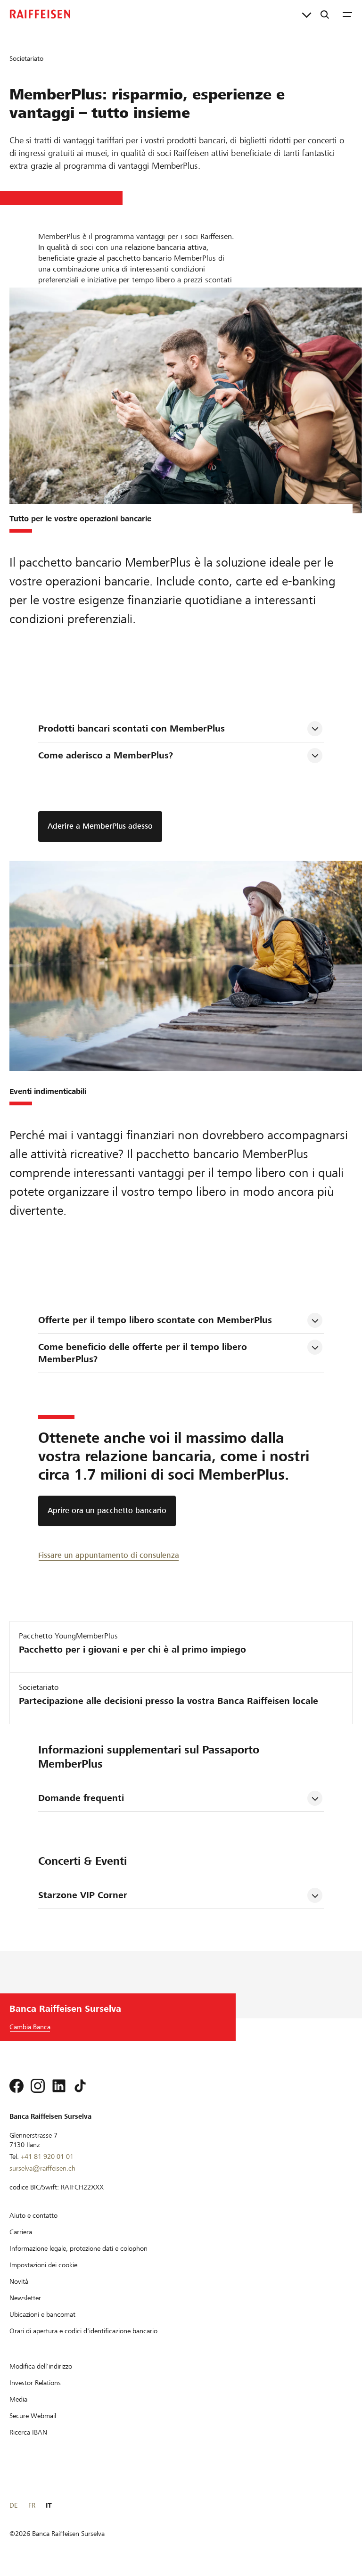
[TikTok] (80, 2086)
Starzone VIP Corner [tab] (83, 1895)
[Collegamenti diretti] (307, 14)
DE (13, 2505)
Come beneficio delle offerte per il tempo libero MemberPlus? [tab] (144, 1353)
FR (32, 2505)
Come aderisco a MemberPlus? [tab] (106, 755)
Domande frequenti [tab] (81, 1798)
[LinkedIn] (59, 2086)
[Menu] (347, 14)
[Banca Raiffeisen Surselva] (40, 14)
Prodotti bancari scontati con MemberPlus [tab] (132, 728)
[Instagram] (38, 2086)
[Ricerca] (325, 14)
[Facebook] (16, 2086)
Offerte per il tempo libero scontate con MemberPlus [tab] (155, 1320)
